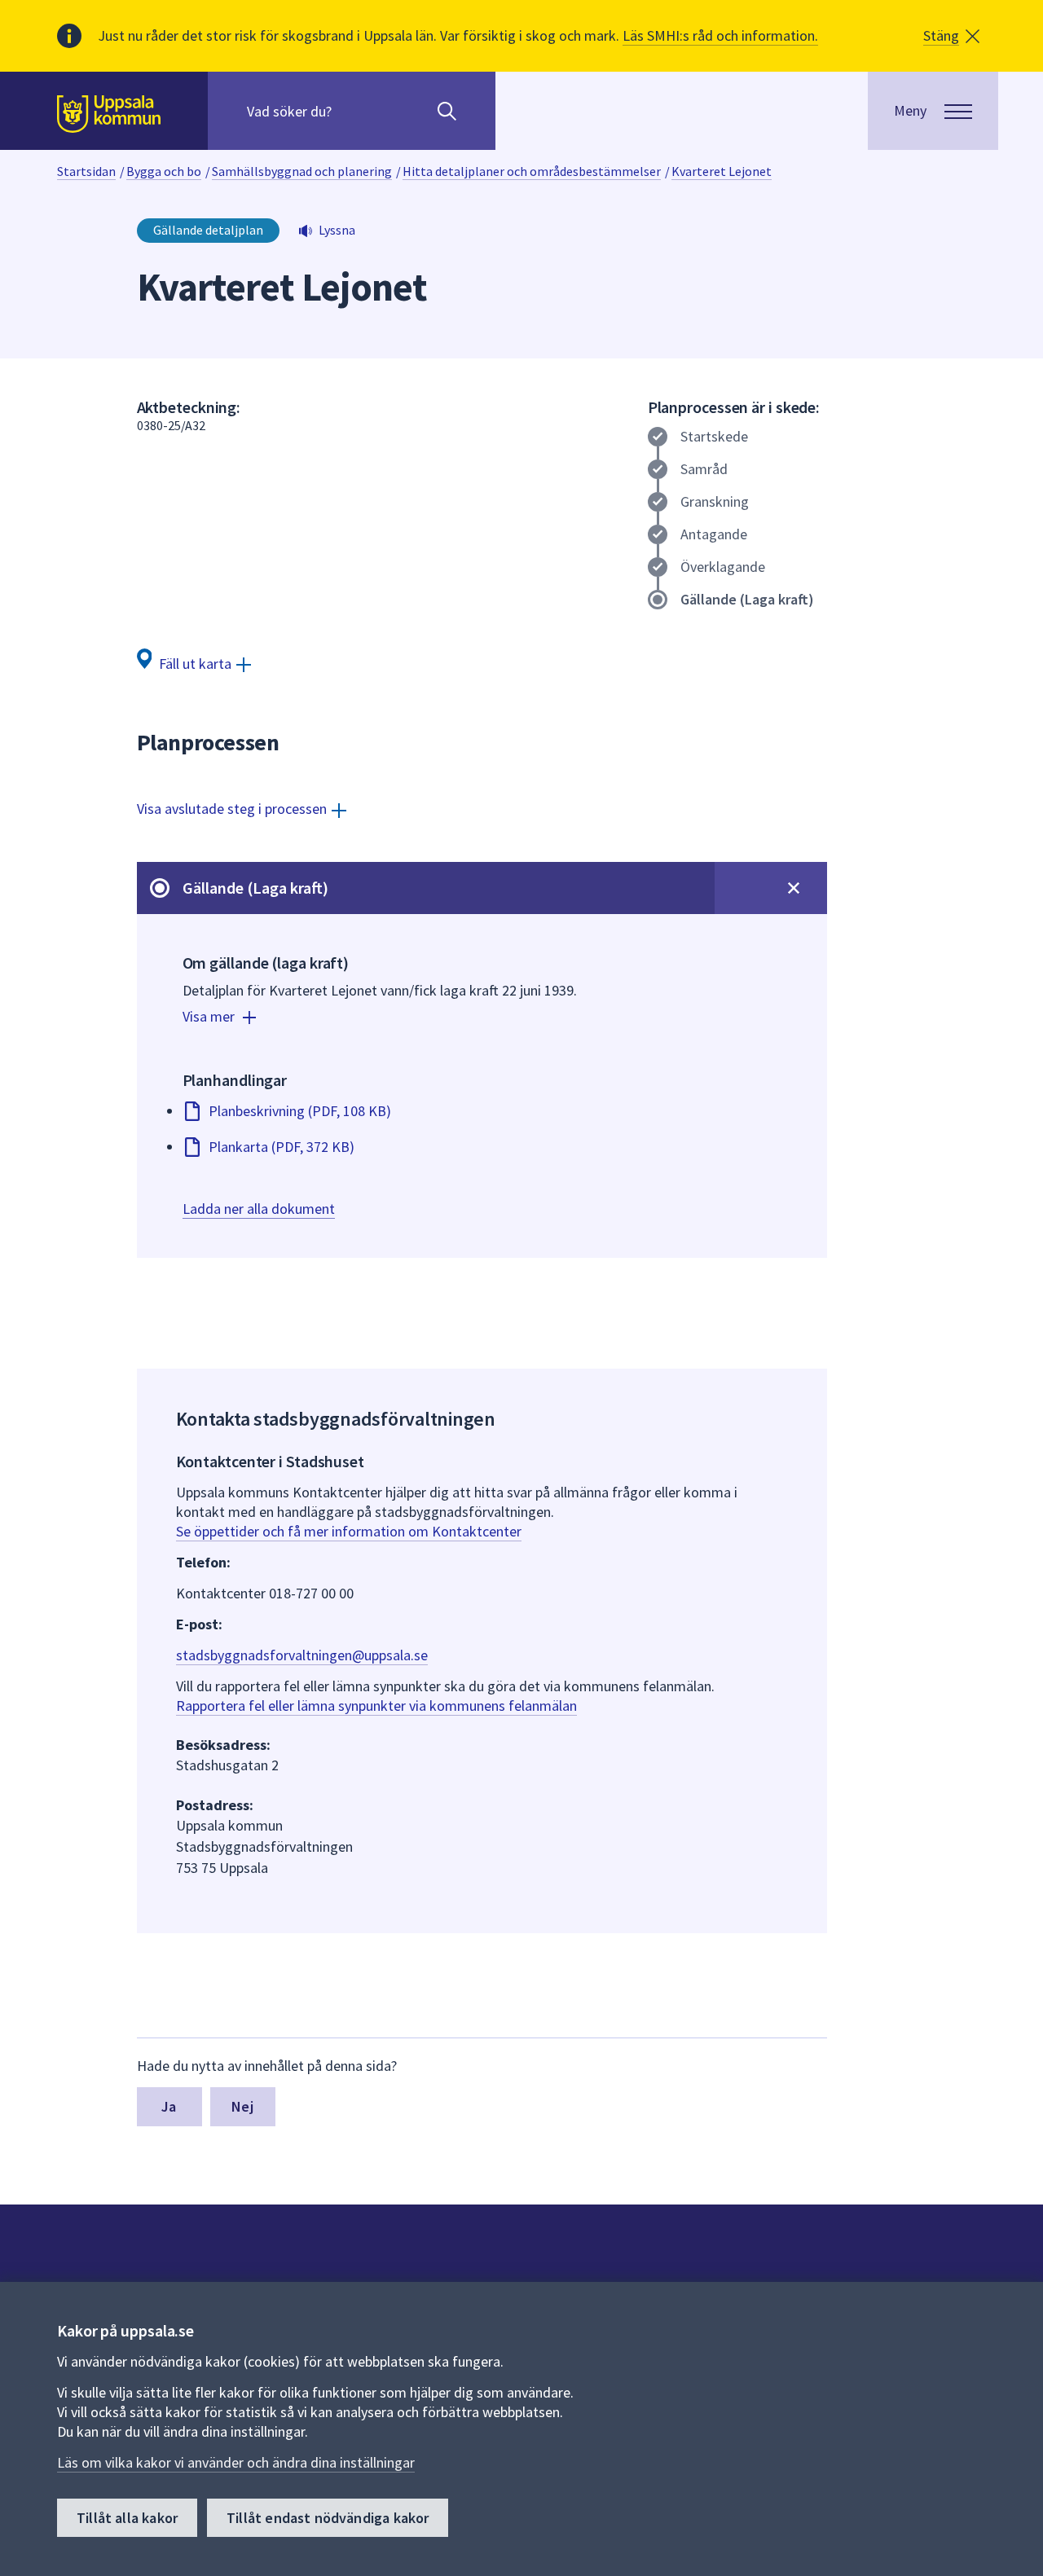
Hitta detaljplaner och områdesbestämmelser (532, 171)
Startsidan (86, 171)
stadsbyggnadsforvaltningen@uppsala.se (302, 1655)
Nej (242, 2106)
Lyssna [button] (337, 230)
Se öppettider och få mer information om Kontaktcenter (349, 1531)
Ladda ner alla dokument (259, 1209)
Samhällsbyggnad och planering (302, 171)
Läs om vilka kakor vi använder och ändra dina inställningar (236, 2462)
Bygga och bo (164, 171)
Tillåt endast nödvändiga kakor (328, 2518)
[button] (951, 36)
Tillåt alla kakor (127, 2518)
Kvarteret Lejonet (722, 171)
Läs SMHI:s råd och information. (720, 35)
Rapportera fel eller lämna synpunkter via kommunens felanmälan (376, 1706)
